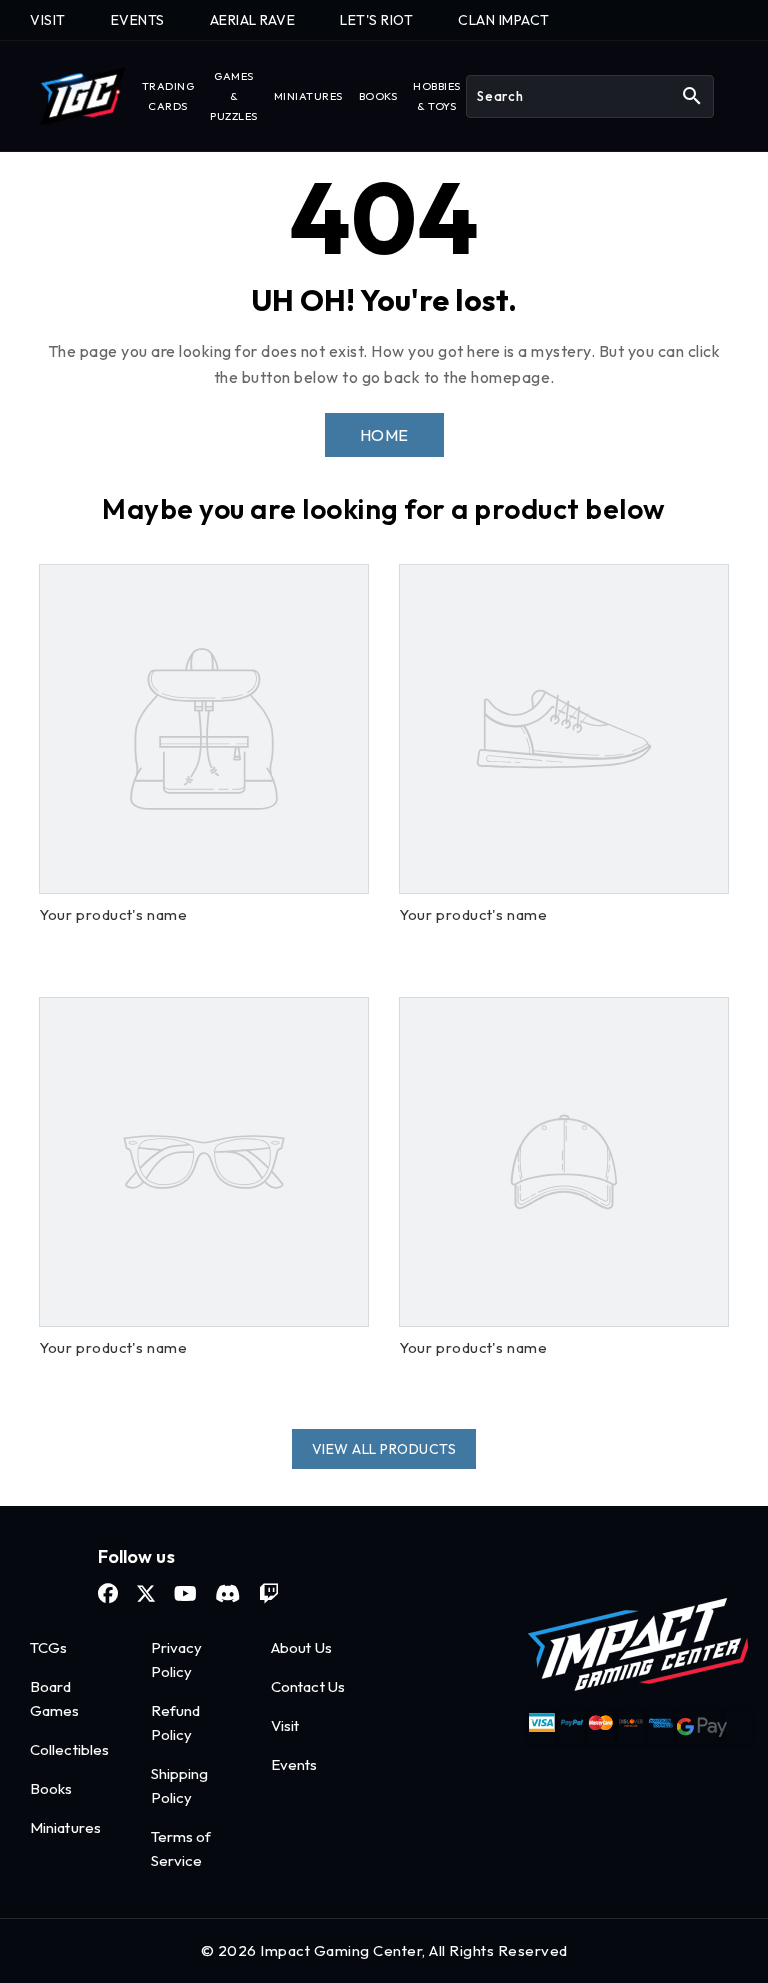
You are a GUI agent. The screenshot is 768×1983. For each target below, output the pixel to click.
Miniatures (65, 1827)
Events (294, 1764)
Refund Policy (176, 1722)
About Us (301, 1647)
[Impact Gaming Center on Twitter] (146, 1594)
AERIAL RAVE (253, 20)
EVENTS (138, 20)
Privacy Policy (177, 1659)
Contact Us (308, 1686)
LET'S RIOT (376, 20)
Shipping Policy (180, 1785)
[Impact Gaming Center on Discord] (227, 1594)
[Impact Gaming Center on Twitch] (269, 1594)
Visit (285, 1725)
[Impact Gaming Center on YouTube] (185, 1594)
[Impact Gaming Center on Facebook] (108, 1594)
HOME (384, 435)
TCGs (48, 1647)
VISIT (48, 20)
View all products (384, 1449)
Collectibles (69, 1749)
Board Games (55, 1698)
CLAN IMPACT (504, 20)
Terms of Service (181, 1848)
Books (51, 1788)
